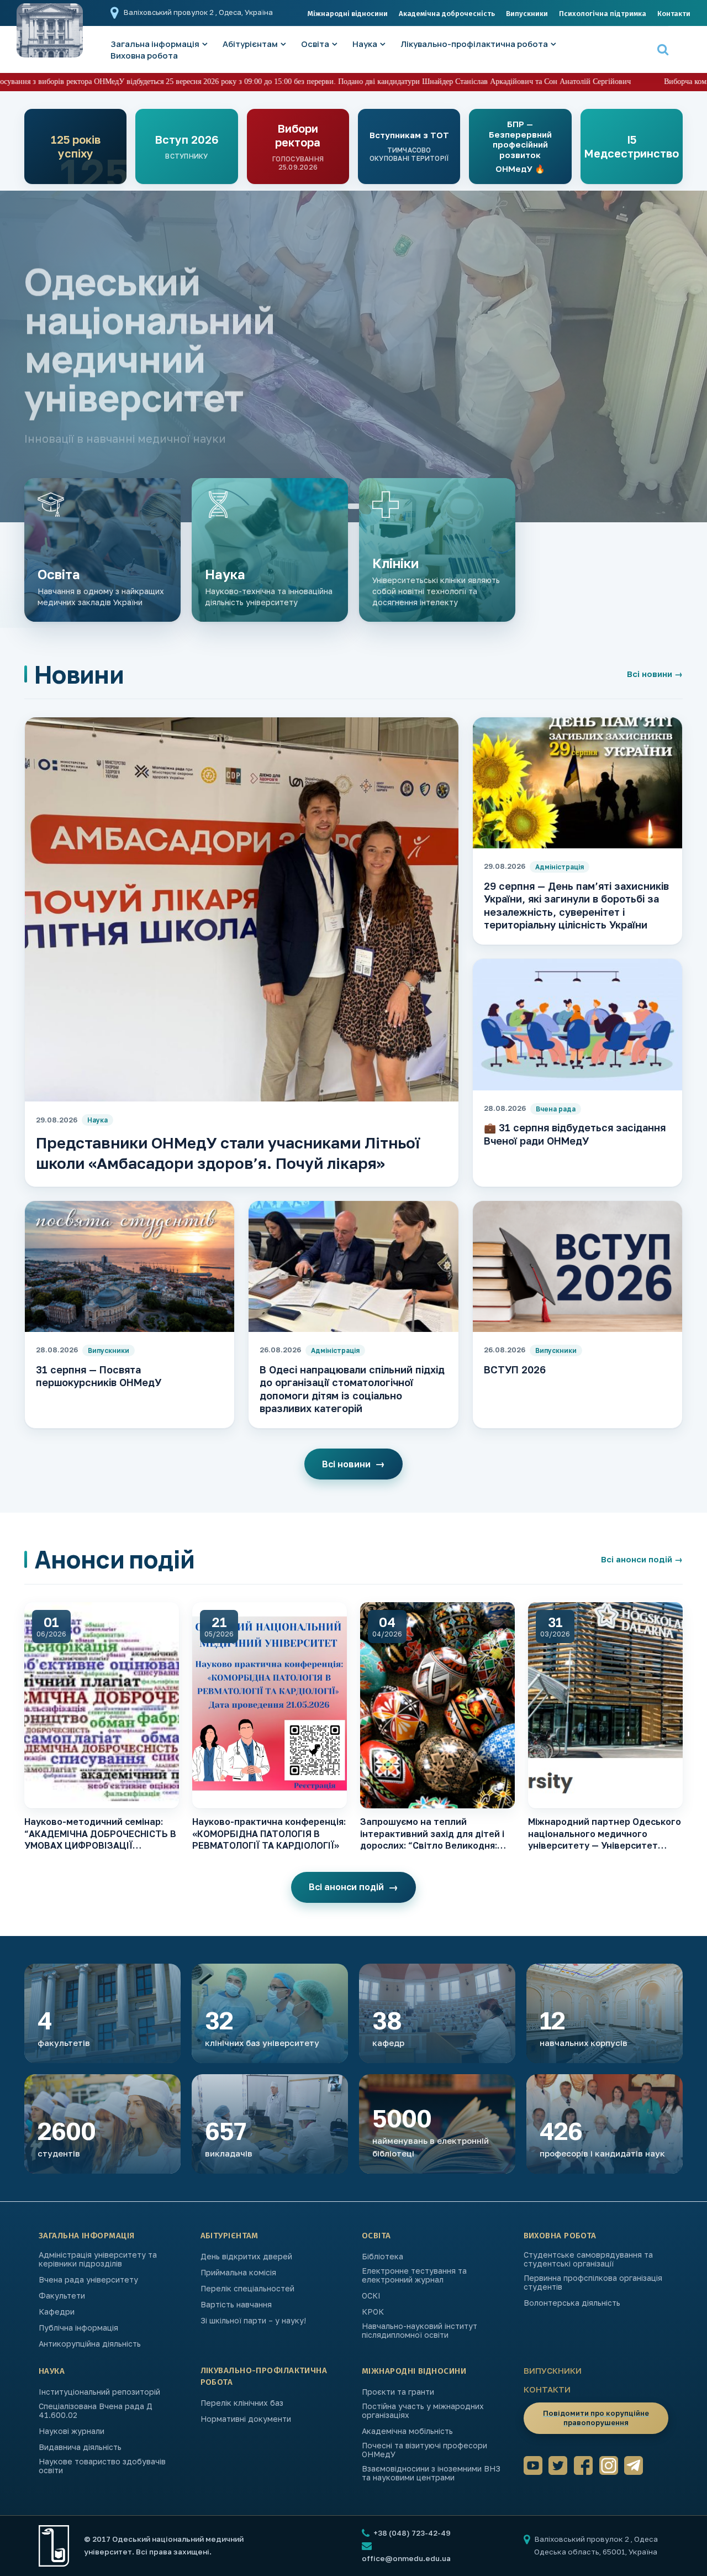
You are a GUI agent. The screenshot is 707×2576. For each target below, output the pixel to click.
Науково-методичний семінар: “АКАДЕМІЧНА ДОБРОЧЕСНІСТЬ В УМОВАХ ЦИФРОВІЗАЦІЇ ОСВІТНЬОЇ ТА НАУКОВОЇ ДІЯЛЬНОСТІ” (100, 1834)
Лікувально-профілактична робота (474, 44)
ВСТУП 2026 (515, 1370)
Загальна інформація (87, 2236)
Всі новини (655, 674)
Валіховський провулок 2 (170, 12)
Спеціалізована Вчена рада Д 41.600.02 (96, 2411)
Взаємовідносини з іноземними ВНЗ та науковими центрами (431, 2473)
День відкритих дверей (246, 2257)
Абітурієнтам (250, 44)
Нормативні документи (246, 2419)
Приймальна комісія (238, 2273)
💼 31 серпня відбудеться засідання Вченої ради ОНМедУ (575, 1134)
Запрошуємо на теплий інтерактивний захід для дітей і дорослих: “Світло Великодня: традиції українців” (432, 1834)
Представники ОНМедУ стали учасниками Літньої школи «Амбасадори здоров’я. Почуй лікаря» (228, 1153)
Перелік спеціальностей (247, 2289)
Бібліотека (382, 2257)
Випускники (527, 14)
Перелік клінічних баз (242, 2403)
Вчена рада (556, 1109)
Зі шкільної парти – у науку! (253, 2321)
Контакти (674, 14)
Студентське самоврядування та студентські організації (588, 2259)
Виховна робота (144, 56)
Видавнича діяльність (80, 2447)
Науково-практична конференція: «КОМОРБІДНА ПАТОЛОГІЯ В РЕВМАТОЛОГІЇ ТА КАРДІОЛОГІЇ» (269, 1833)
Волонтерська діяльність (572, 2303)
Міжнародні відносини (348, 14)
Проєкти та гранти (398, 2392)
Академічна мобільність (407, 2431)
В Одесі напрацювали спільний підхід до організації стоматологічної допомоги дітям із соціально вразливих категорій (352, 1389)
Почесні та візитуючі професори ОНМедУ (424, 2450)
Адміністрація (560, 867)
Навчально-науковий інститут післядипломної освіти (420, 2331)
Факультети (62, 2296)
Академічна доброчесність (447, 14)
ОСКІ (371, 2296)
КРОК (373, 2312)
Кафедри (57, 2312)
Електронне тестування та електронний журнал (414, 2275)
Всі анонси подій (642, 1559)
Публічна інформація (78, 2328)
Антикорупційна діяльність (90, 2344)
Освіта (315, 44)
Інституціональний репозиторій (99, 2392)
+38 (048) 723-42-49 (411, 2533)
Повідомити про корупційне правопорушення (596, 2418)
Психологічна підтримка (603, 14)
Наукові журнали (72, 2431)
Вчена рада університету (88, 2280)
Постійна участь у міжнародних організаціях (423, 2411)
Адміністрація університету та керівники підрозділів (98, 2259)
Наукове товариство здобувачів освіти (102, 2466)
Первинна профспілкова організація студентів (593, 2283)
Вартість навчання (236, 2305)
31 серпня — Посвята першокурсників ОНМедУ (99, 1376)
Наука (365, 44)
